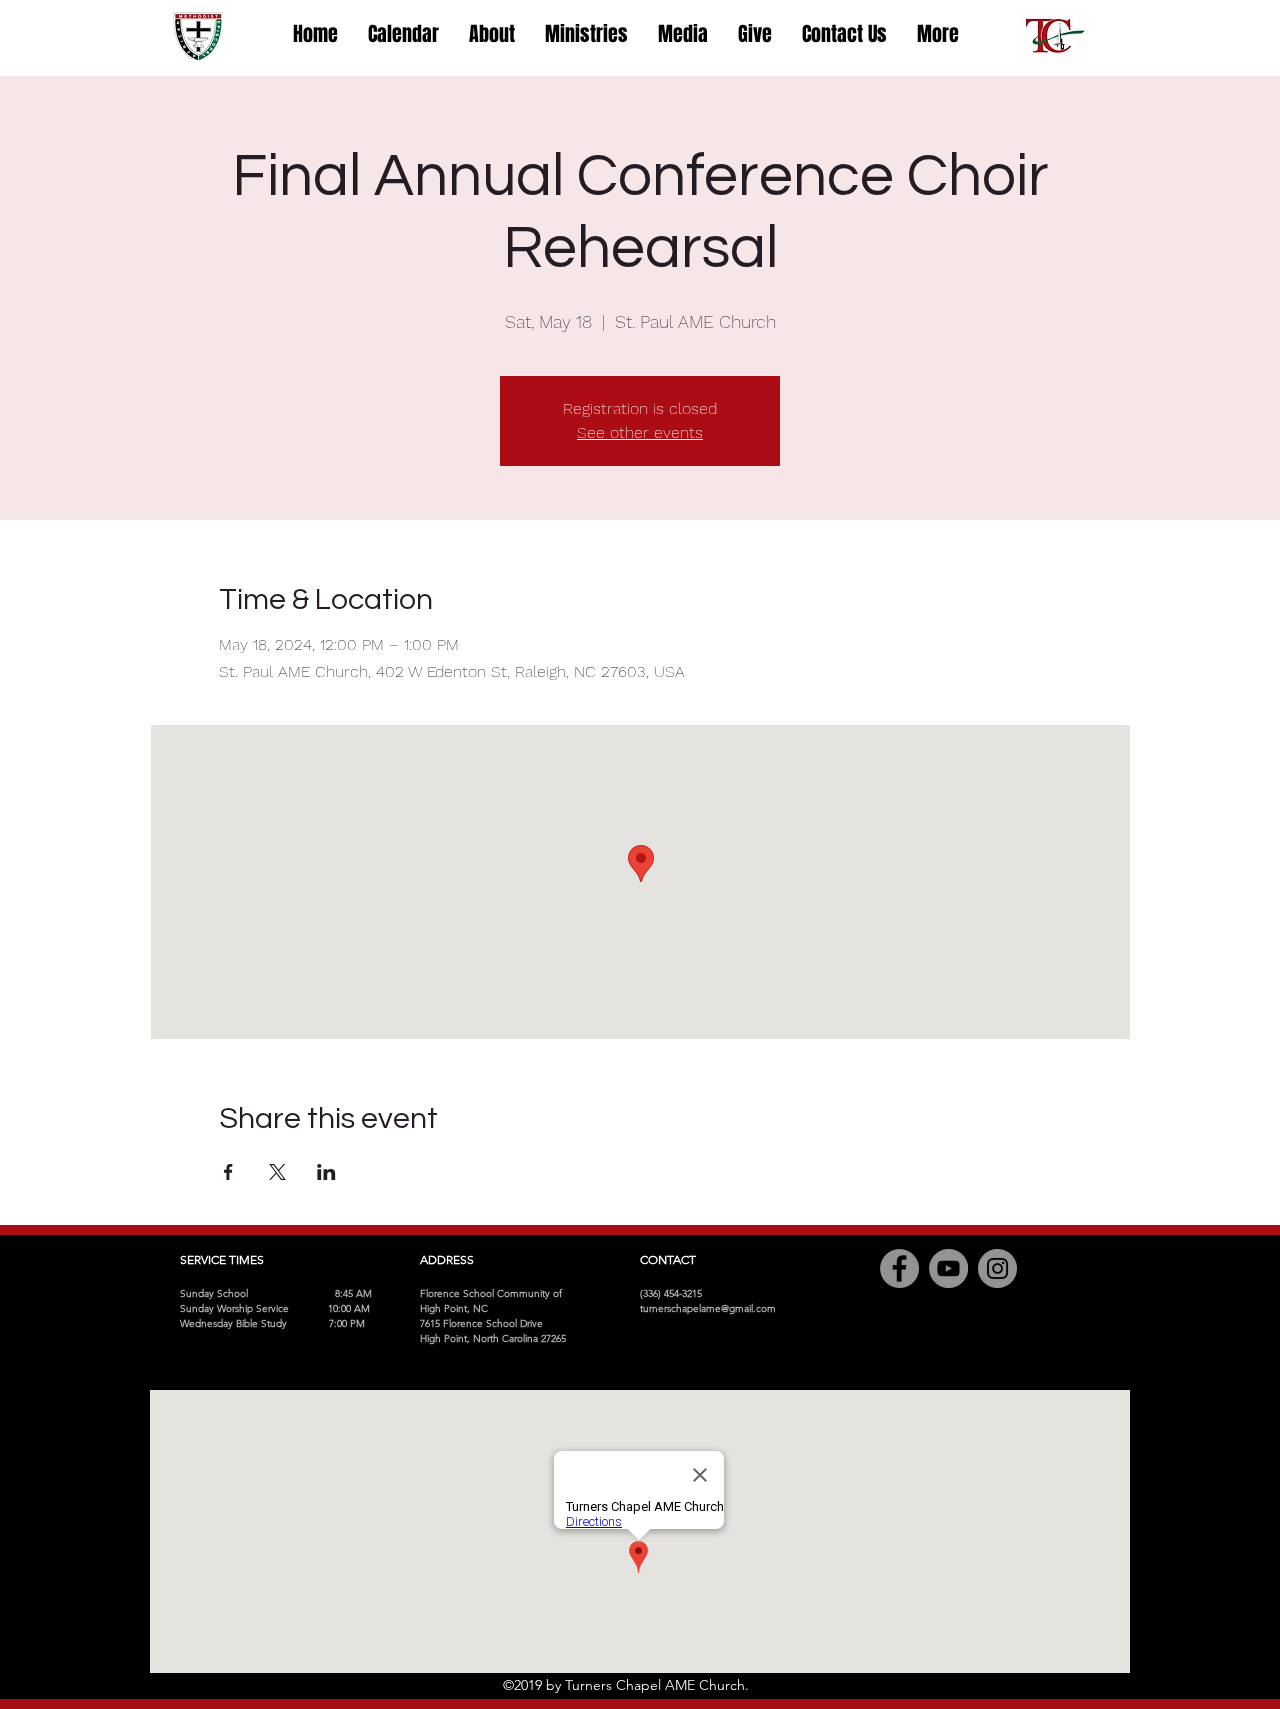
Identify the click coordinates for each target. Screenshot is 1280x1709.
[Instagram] (997, 1268)
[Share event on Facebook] (228, 1172)
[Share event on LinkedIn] (326, 1172)
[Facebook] (899, 1268)
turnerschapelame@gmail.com (708, 1308)
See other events (640, 432)
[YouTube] (948, 1268)
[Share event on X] (277, 1172)
